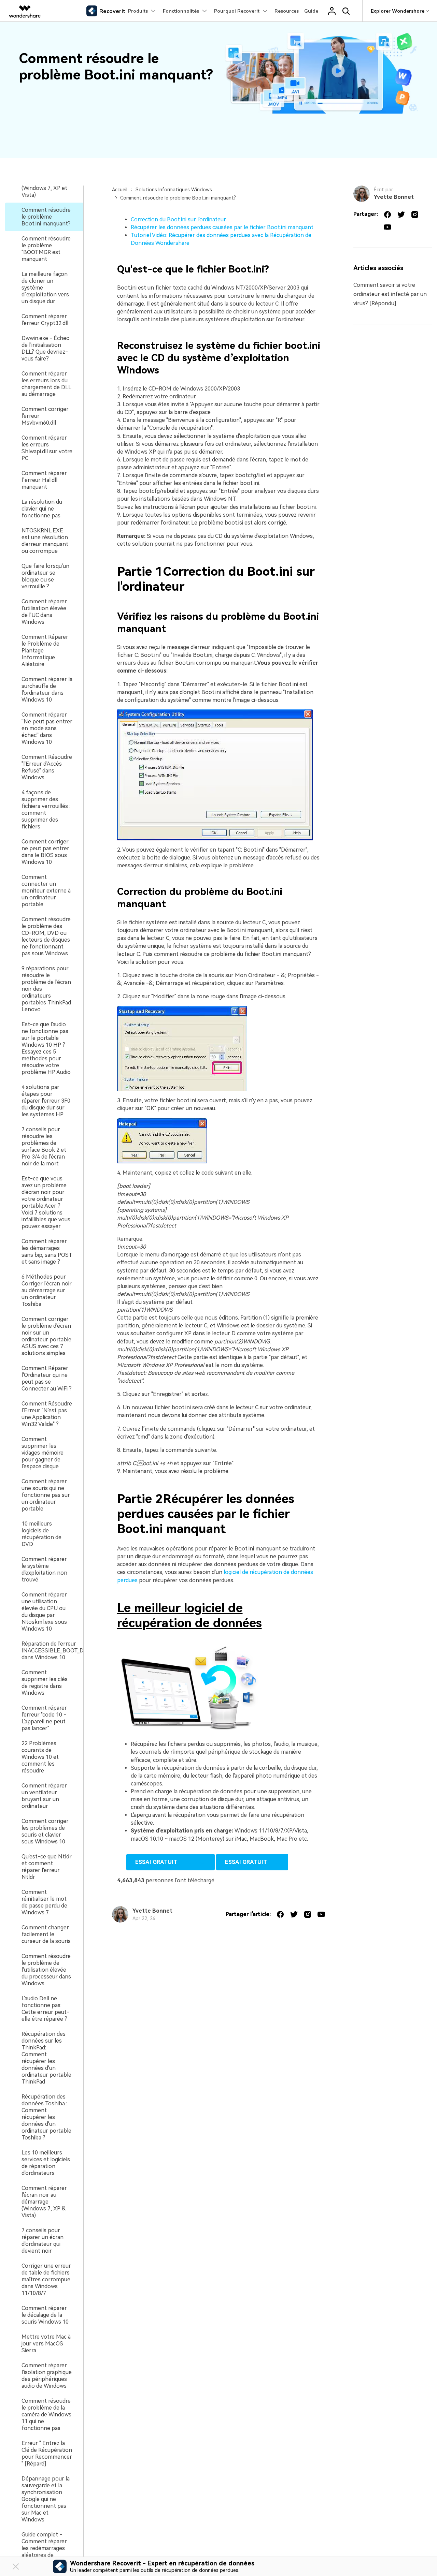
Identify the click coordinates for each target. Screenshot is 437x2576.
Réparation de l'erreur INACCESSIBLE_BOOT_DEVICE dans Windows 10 (60, 1651)
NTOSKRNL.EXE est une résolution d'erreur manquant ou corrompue (45, 541)
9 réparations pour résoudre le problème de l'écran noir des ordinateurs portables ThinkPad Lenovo (46, 989)
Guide (311, 11)
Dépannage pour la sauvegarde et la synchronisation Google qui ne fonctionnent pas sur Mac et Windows (46, 2499)
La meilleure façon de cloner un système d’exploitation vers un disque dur (45, 288)
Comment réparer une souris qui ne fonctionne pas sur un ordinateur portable (46, 1495)
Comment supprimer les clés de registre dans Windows (45, 1683)
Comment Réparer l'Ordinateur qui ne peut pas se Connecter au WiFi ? (47, 1378)
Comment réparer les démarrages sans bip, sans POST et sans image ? (47, 1252)
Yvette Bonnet (152, 1911)
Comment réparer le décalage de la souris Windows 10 (45, 2315)
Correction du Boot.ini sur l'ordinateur (178, 219)
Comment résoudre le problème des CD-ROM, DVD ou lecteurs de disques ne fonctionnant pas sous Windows (46, 936)
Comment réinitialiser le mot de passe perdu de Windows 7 (44, 1902)
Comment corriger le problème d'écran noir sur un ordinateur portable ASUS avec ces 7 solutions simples (46, 1336)
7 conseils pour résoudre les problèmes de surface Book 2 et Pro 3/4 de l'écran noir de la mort (44, 1146)
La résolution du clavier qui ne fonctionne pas (42, 509)
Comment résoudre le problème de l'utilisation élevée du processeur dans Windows (46, 1970)
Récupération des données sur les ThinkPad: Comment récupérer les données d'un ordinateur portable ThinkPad (46, 2058)
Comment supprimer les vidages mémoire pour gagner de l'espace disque (43, 1453)
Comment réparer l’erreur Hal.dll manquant (44, 480)
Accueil (120, 190)
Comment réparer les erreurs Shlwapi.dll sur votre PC (47, 448)
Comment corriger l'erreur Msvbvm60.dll (45, 416)
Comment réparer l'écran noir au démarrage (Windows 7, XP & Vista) (44, 2202)
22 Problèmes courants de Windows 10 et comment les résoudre (40, 1757)
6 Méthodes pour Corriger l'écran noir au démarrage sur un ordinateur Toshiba (47, 1290)
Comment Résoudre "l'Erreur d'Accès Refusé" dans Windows (47, 767)
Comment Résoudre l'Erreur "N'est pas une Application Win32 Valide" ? (47, 1414)
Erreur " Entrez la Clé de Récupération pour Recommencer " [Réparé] (47, 2453)
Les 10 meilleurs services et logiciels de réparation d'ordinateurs (46, 2163)
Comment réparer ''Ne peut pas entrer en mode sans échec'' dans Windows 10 (47, 728)
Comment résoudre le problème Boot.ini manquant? (46, 217)
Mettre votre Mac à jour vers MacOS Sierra (46, 2344)
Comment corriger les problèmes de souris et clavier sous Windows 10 (45, 1831)
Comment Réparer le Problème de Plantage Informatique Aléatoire (45, 651)
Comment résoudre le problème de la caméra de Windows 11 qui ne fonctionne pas (46, 2415)
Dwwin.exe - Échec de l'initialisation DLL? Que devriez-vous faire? (45, 348)
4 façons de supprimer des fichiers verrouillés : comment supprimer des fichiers (46, 809)
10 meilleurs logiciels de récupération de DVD (41, 1534)
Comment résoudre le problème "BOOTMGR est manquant (46, 249)
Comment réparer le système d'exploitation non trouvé (44, 1569)
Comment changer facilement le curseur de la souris (46, 1934)
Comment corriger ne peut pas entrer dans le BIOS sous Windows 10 (45, 852)
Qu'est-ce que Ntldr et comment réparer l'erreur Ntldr (47, 1867)
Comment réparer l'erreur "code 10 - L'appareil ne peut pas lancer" (44, 1718)
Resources (287, 11)
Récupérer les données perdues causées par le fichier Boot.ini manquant (222, 227)
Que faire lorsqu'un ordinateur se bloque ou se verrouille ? (45, 576)
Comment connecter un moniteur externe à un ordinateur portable (46, 891)
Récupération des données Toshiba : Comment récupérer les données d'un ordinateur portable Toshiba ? (46, 2117)
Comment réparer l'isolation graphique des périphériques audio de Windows (47, 2376)
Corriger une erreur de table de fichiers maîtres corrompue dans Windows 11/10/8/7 (46, 2279)
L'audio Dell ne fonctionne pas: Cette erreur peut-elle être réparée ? (45, 2009)
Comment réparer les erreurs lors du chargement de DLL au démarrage (46, 384)
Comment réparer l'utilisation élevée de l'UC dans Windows (44, 612)
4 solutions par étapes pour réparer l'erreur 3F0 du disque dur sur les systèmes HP (46, 1101)
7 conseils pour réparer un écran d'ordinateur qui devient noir (43, 2241)
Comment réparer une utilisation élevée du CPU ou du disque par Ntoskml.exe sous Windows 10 (44, 1612)
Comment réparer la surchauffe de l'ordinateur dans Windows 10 (47, 689)
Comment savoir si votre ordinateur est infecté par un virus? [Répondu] (390, 294)
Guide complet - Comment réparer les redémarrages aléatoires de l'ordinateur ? (44, 2548)
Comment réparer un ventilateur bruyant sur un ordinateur (44, 1796)
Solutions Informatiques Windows (174, 190)
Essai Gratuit (171, 1862)
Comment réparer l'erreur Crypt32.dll (45, 320)
